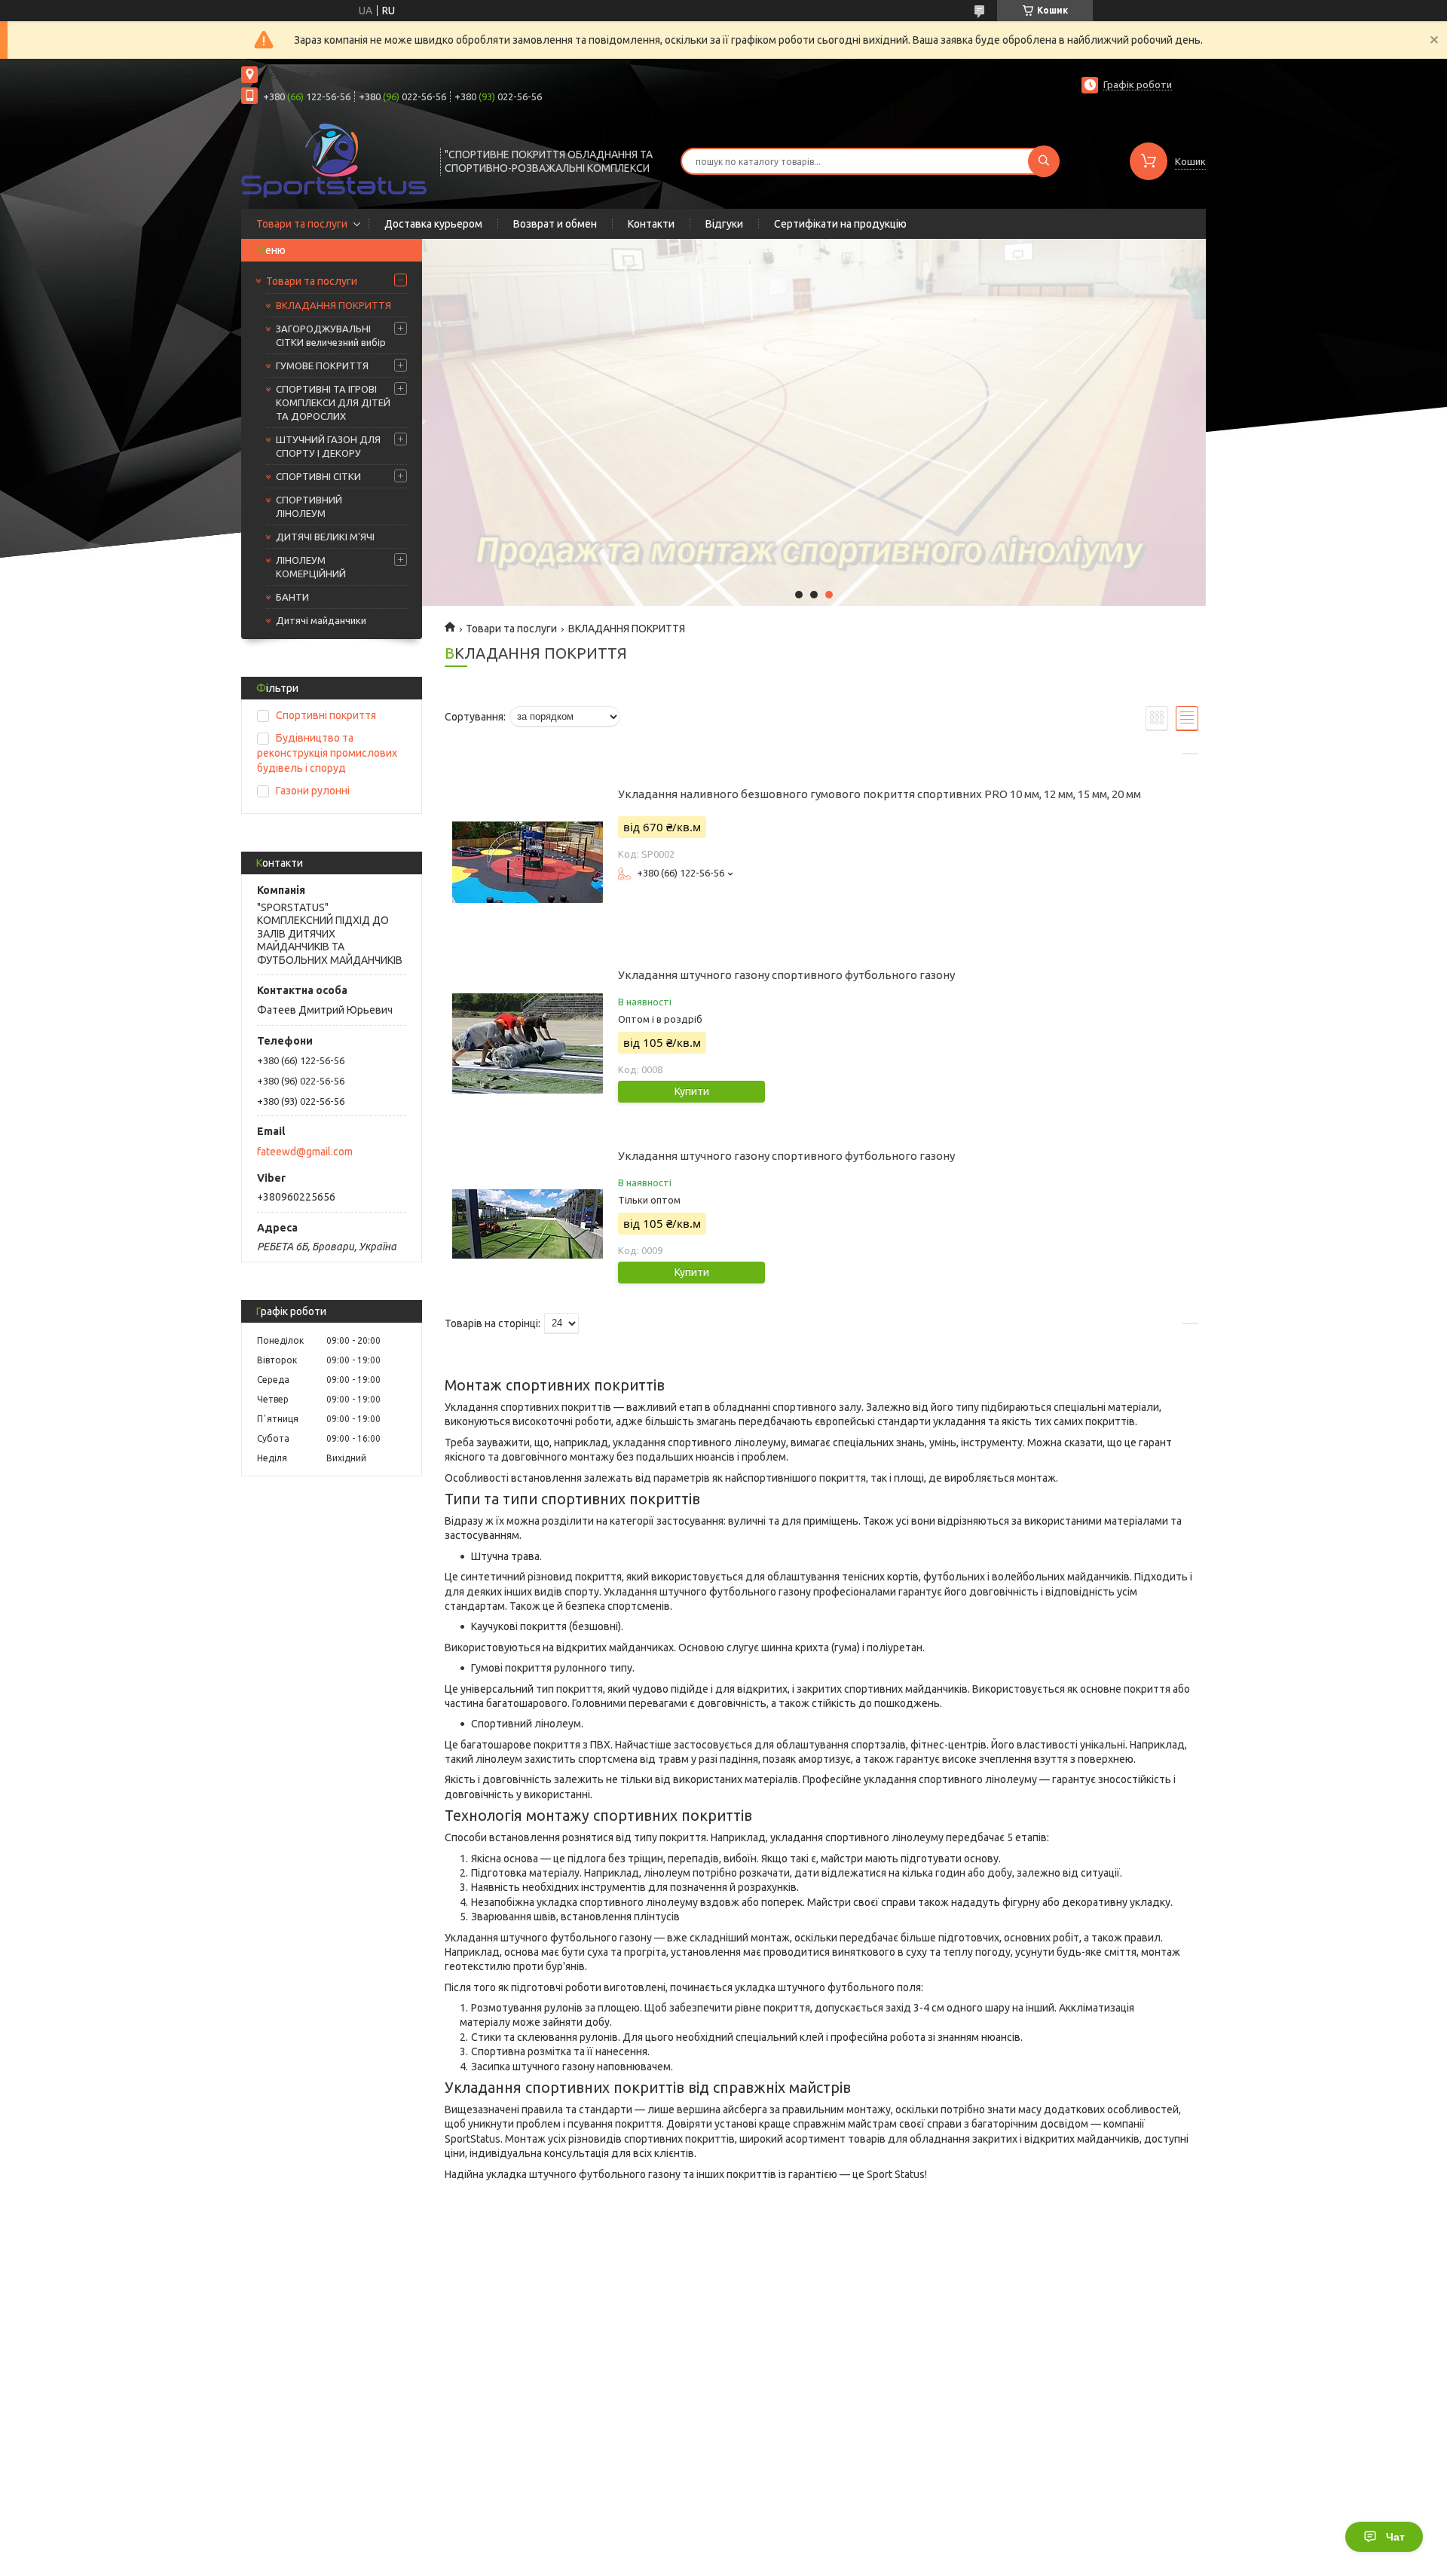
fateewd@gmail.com (305, 1152)
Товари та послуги (302, 224)
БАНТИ (292, 597)
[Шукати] (1044, 161)
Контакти (651, 224)
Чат (1395, 2537)
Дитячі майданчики (321, 620)
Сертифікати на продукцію (840, 224)
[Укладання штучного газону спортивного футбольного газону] (528, 1043)
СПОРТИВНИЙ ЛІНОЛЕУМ (309, 506)
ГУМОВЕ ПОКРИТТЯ (322, 366)
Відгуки (724, 224)
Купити (692, 1091)
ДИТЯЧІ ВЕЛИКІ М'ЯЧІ (325, 537)
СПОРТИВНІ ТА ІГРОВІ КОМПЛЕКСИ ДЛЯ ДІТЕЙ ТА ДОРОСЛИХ (333, 402)
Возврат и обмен (555, 224)
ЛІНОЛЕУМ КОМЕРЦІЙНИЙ (311, 567)
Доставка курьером (433, 224)
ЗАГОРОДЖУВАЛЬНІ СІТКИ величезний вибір (331, 335)
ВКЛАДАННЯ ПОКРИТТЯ (333, 305)
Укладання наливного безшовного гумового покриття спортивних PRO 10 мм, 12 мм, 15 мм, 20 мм (880, 794)
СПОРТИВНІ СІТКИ (318, 476)
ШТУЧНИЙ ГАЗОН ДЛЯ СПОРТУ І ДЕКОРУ (328, 446)
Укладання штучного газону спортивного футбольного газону (786, 975)
